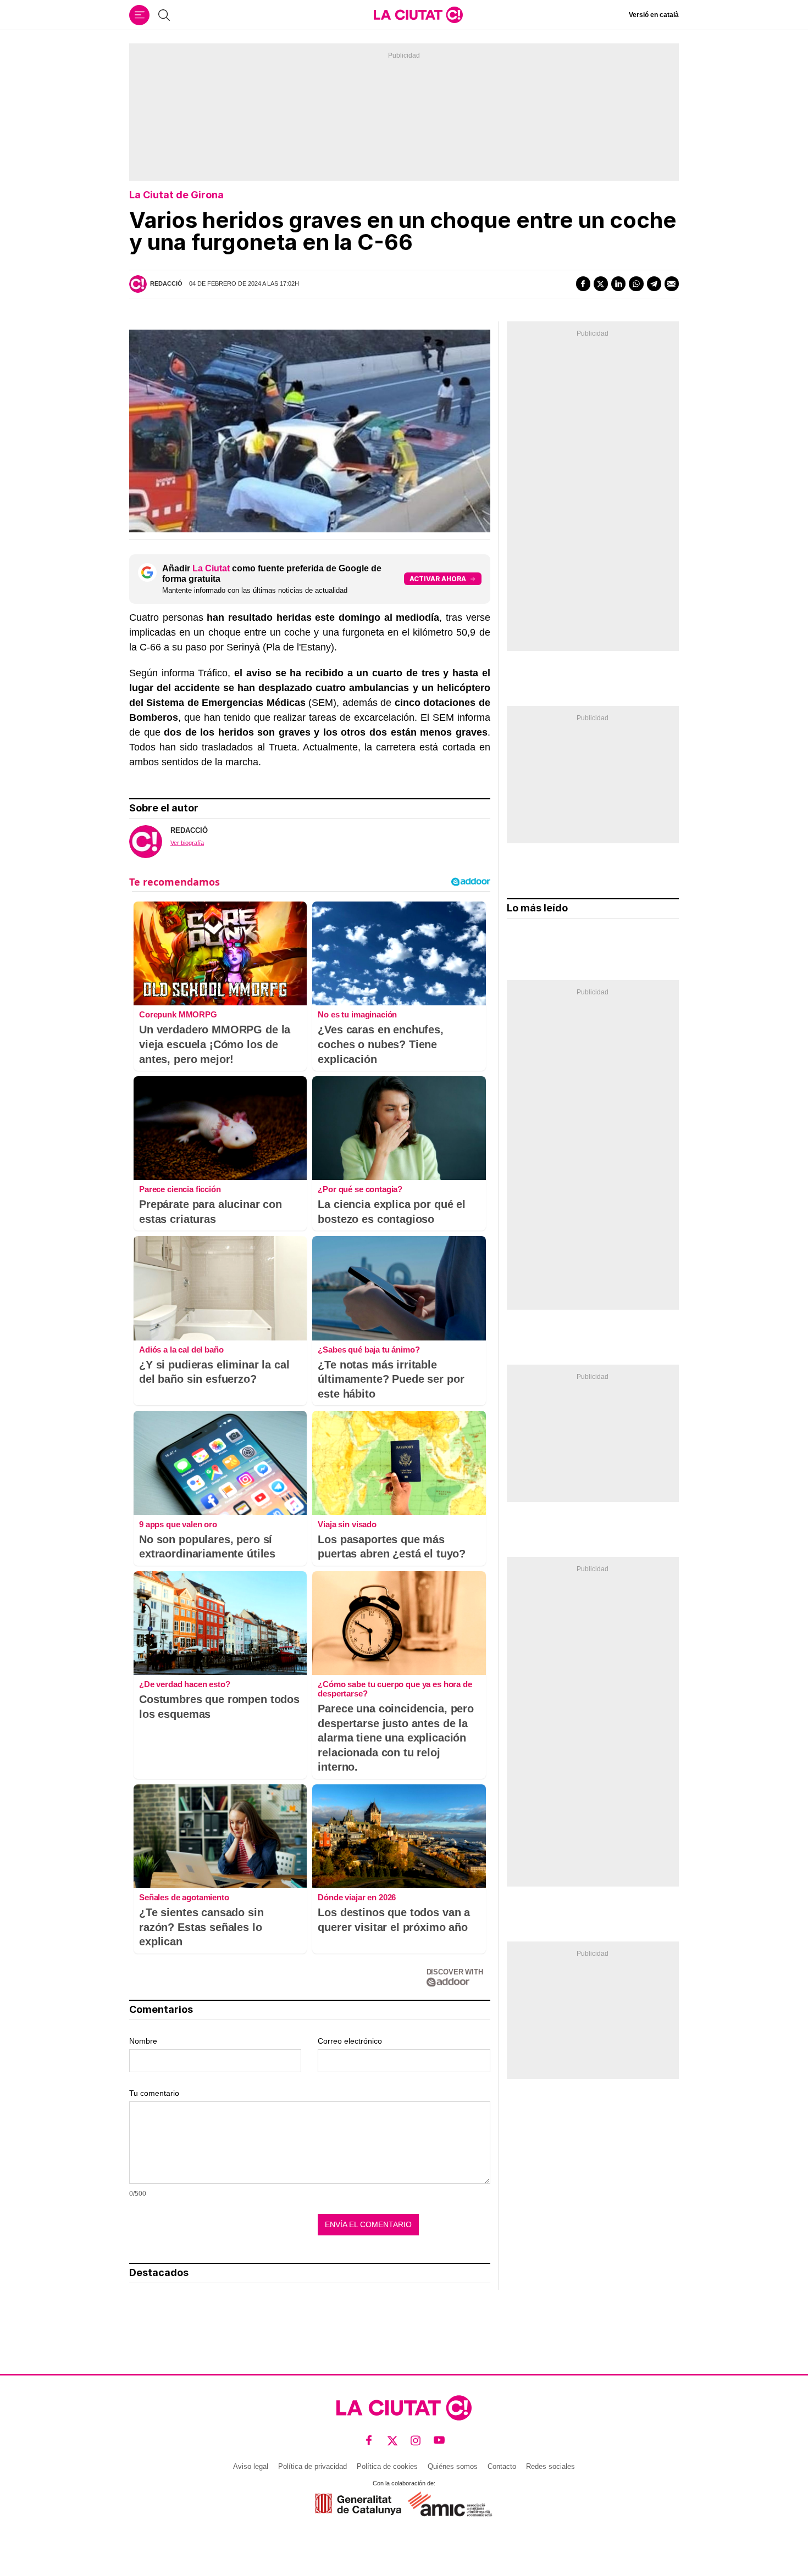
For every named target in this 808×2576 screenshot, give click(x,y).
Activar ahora (438, 579)
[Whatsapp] (636, 283)
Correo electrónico (350, 2041)
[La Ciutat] (418, 15)
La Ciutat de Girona (176, 195)
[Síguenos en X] (393, 2441)
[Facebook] (583, 283)
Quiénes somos (453, 2466)
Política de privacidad (312, 2466)
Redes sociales (550, 2466)
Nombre (143, 2041)
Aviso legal (251, 2466)
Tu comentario (154, 2093)
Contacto (502, 2466)
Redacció (166, 283)
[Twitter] (601, 283)
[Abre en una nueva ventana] (358, 2504)
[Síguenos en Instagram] (416, 2441)
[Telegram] (654, 283)
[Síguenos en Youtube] (439, 2441)
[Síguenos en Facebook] (369, 2441)
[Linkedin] (618, 283)
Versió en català (654, 15)
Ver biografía (187, 843)
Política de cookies (387, 2466)
